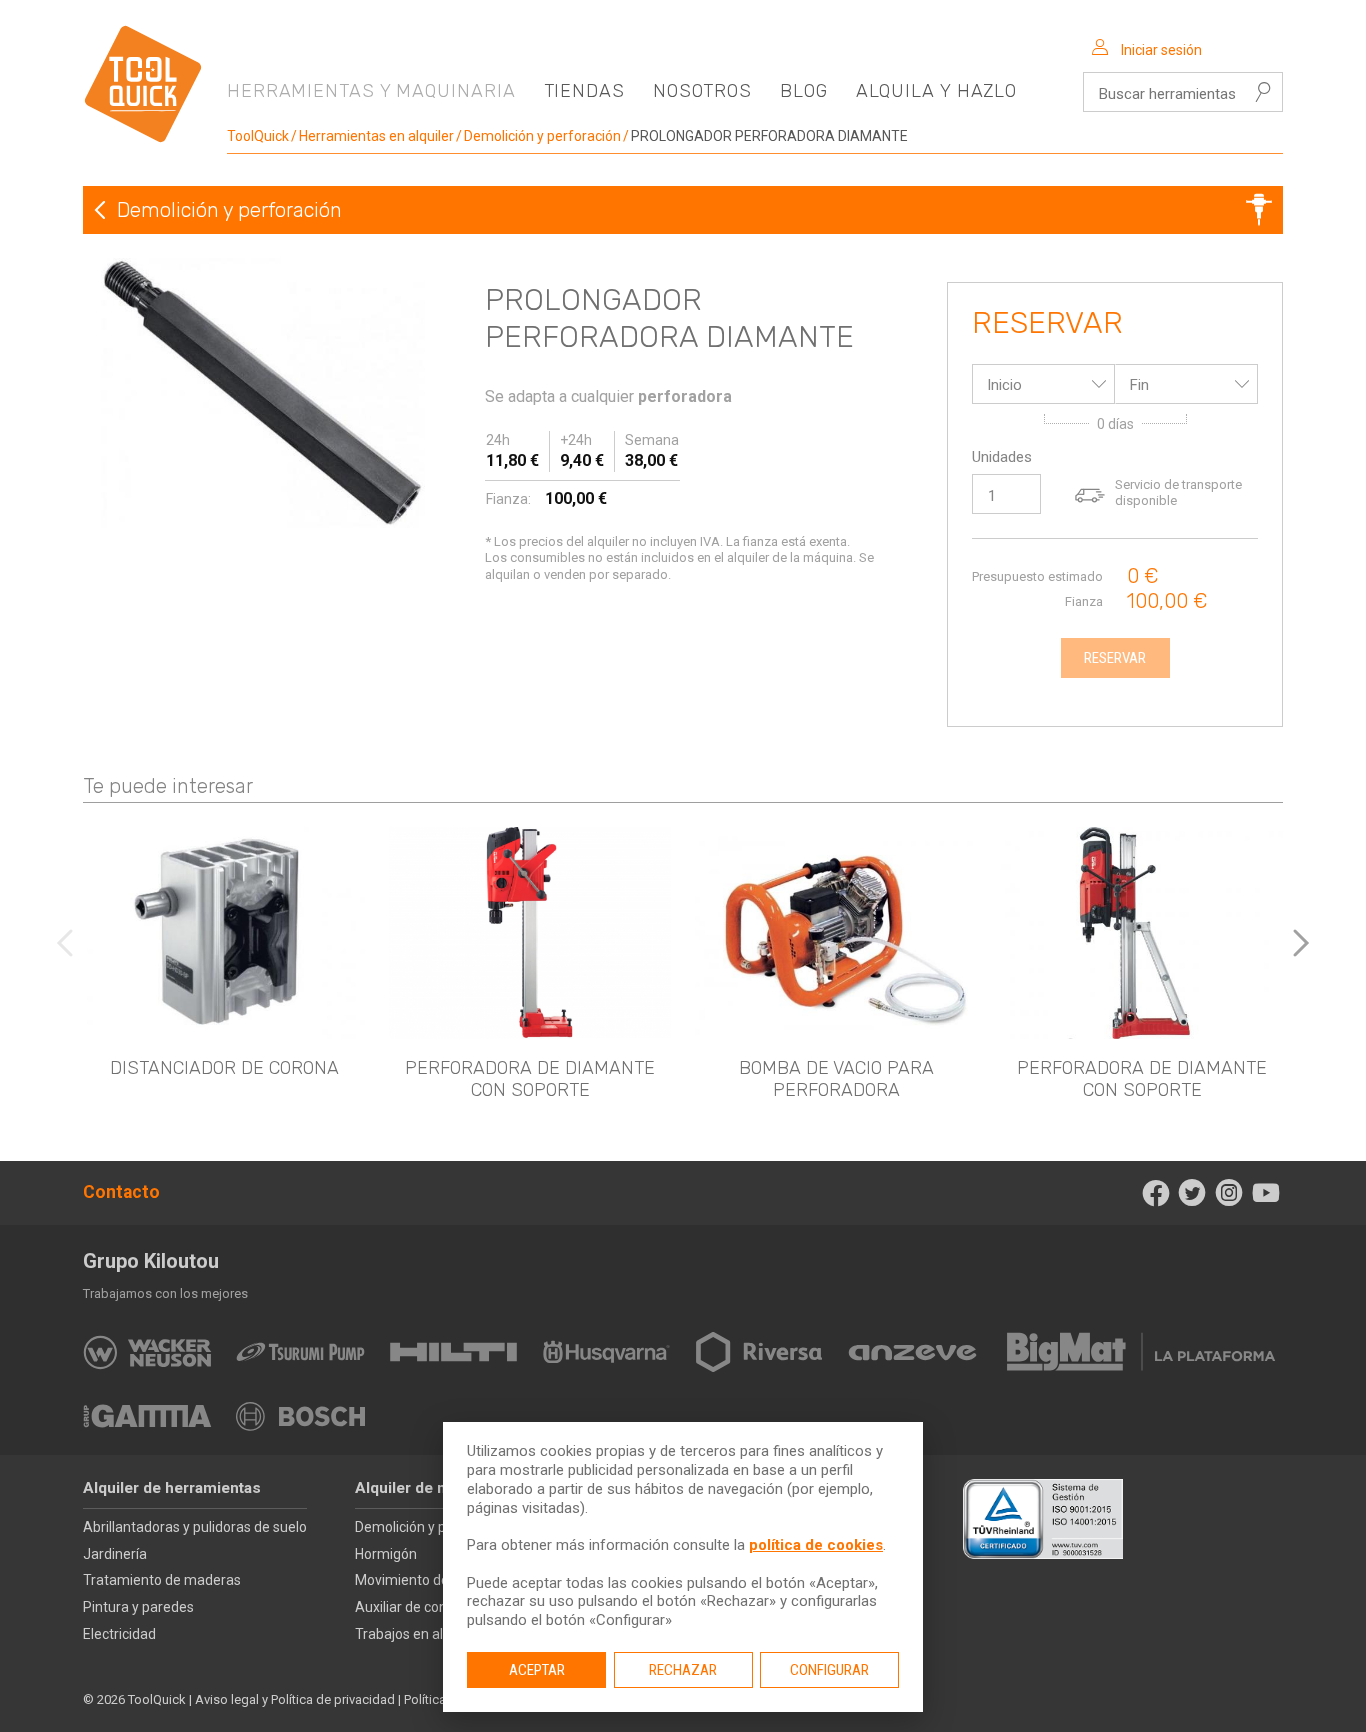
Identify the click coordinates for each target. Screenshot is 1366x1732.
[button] (1301, 943)
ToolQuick (258, 136)
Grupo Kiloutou (151, 1261)
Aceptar (537, 1670)
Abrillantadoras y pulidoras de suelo (195, 1527)
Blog (804, 91)
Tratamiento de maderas (162, 1580)
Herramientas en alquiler (376, 136)
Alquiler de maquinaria (435, 1488)
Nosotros (702, 91)
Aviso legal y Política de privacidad (295, 1699)
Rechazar (683, 1670)
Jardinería (115, 1554)
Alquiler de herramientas (172, 1488)
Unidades (1002, 457)
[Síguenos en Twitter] (1192, 1193)
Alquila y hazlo (937, 91)
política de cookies (816, 1545)
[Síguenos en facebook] (1155, 1193)
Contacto (121, 1192)
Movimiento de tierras (424, 1580)
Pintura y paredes (138, 1607)
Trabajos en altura (412, 1634)
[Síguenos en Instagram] (1229, 1193)
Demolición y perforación (542, 136)
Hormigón (386, 1554)
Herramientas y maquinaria (371, 91)
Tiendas (584, 91)
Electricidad (119, 1634)
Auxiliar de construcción (430, 1607)
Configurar (829, 1670)
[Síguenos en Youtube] (1265, 1193)
